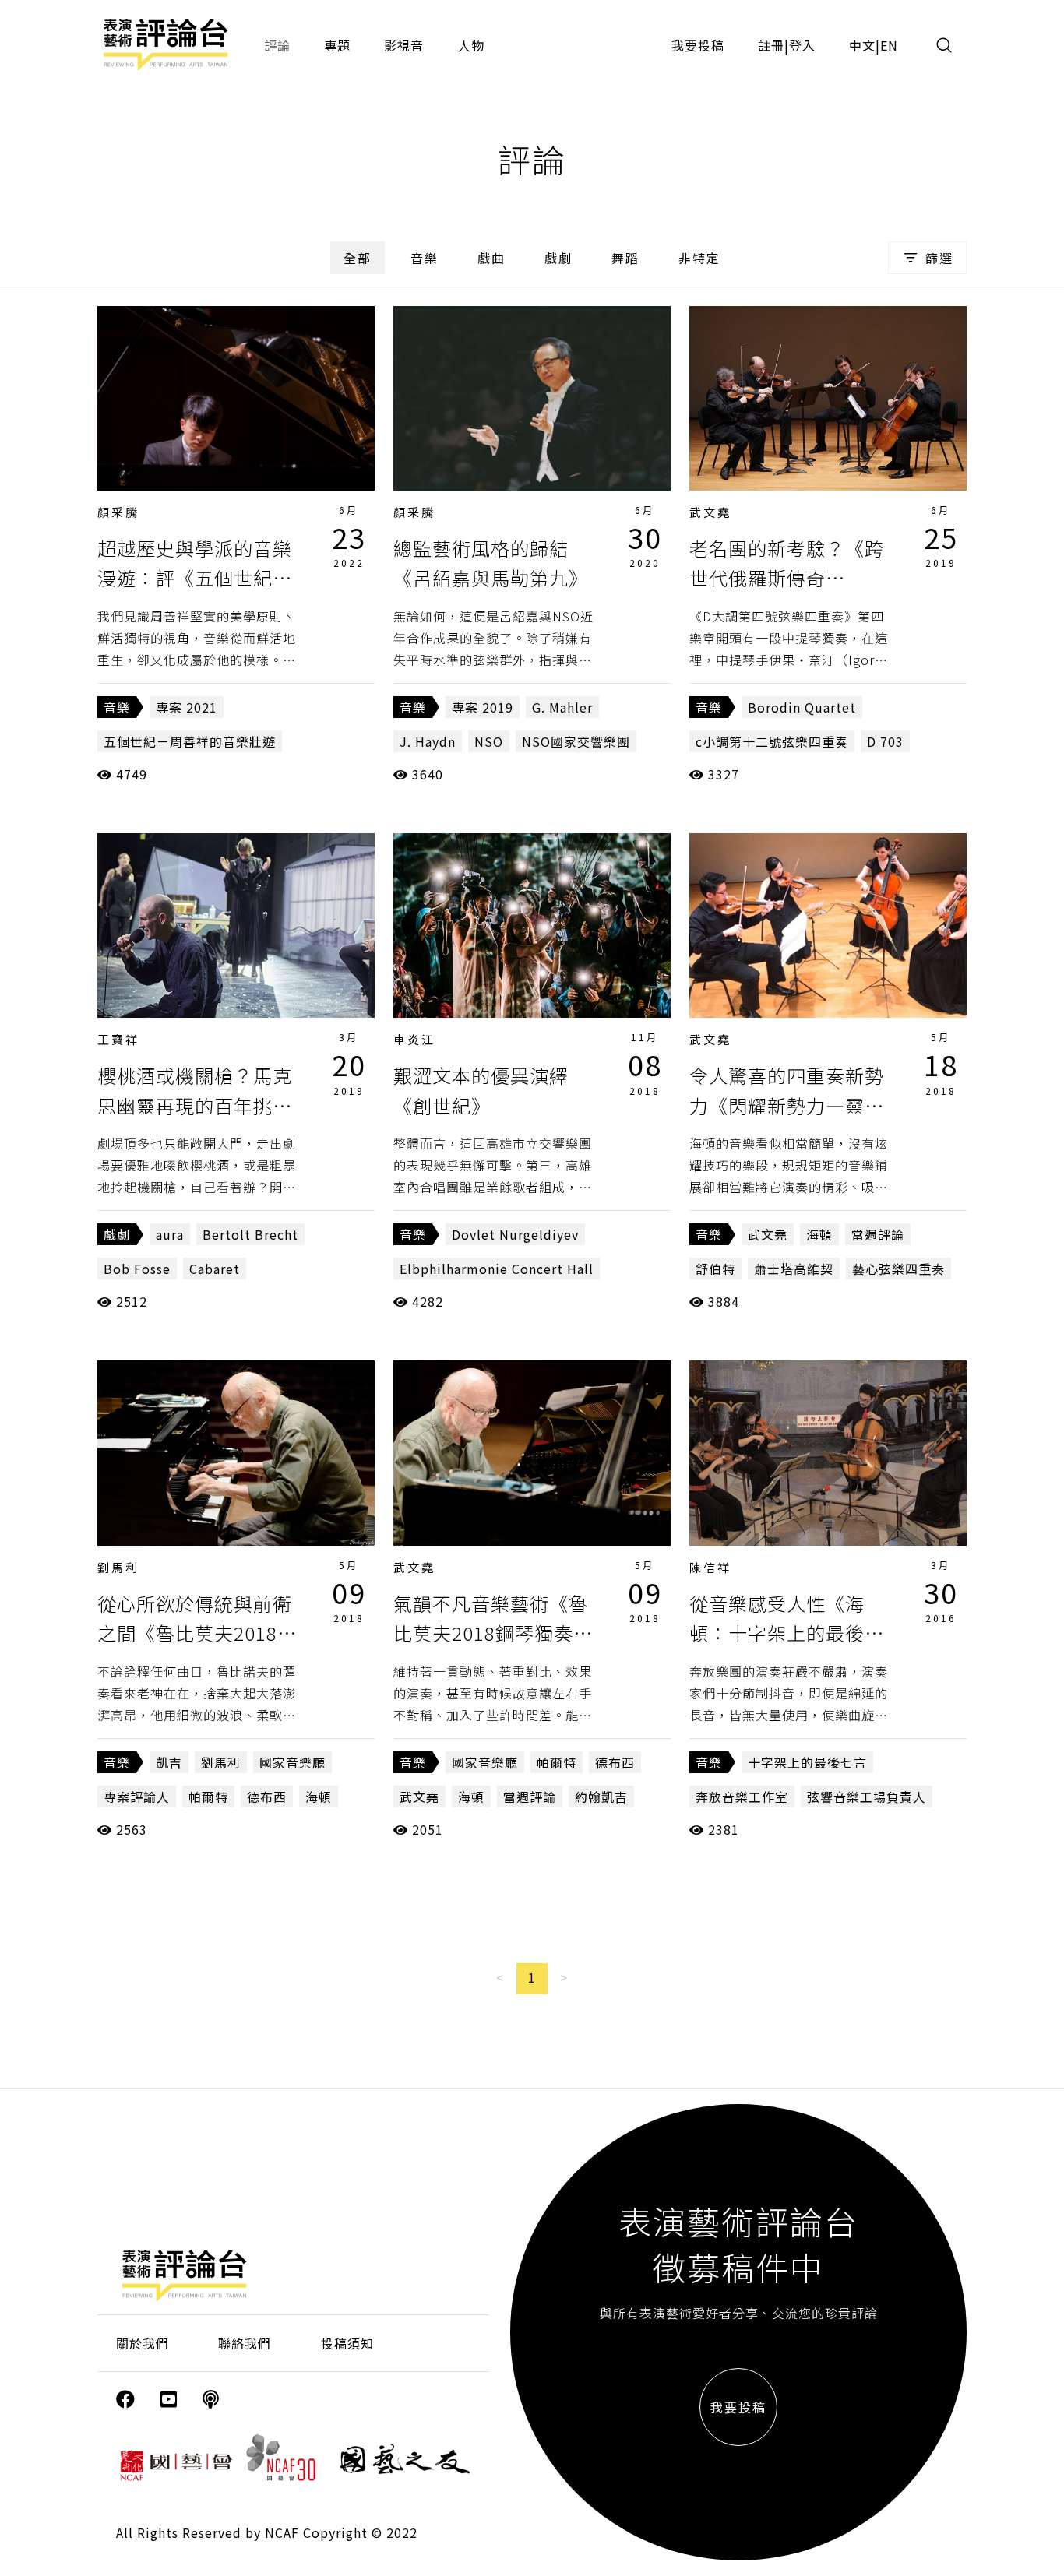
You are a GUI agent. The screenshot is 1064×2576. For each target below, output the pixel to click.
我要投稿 (698, 45)
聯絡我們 (245, 2343)
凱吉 (169, 1762)
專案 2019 (483, 707)
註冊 (771, 45)
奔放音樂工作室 (742, 1797)
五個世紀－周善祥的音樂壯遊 (190, 741)
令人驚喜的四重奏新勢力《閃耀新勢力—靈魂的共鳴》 (787, 1105)
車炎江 (414, 1039)
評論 (277, 45)
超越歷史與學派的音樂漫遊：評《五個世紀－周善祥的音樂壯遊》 (195, 578)
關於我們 (143, 2343)
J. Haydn (428, 741)
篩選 (939, 258)
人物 (471, 45)
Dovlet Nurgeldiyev (515, 1234)
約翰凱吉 (601, 1797)
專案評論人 (137, 1797)
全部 (358, 258)
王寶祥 (118, 1039)
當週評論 (878, 1234)
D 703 (885, 741)
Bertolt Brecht (250, 1234)
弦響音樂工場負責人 (867, 1797)
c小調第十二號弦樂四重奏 (772, 741)
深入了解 (236, 398)
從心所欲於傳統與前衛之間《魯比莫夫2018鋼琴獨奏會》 (197, 1633)
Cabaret (215, 1269)
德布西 (267, 1797)
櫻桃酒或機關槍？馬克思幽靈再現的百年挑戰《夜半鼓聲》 (195, 1105)
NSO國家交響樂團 (576, 741)
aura (170, 1234)
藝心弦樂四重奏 (898, 1269)
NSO (489, 741)
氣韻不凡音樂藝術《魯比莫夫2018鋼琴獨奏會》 (491, 1633)
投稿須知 (347, 2343)
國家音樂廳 (292, 1762)
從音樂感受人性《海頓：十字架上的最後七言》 (787, 1633)
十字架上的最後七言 (807, 1762)
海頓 (819, 1234)
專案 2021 (187, 707)
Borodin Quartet (802, 707)
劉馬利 (118, 1567)
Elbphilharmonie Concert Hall (497, 1269)
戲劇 (558, 258)
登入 (802, 45)
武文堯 (710, 512)
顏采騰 (118, 512)
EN (889, 45)
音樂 (425, 258)
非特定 (699, 258)
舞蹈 (625, 258)
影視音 (404, 45)
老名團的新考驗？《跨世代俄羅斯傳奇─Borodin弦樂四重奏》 (794, 578)
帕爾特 (208, 1797)
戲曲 (491, 258)
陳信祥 (710, 1567)
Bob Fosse (137, 1269)
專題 (337, 45)
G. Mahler (562, 707)
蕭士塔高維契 (794, 1269)
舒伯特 (715, 1269)
